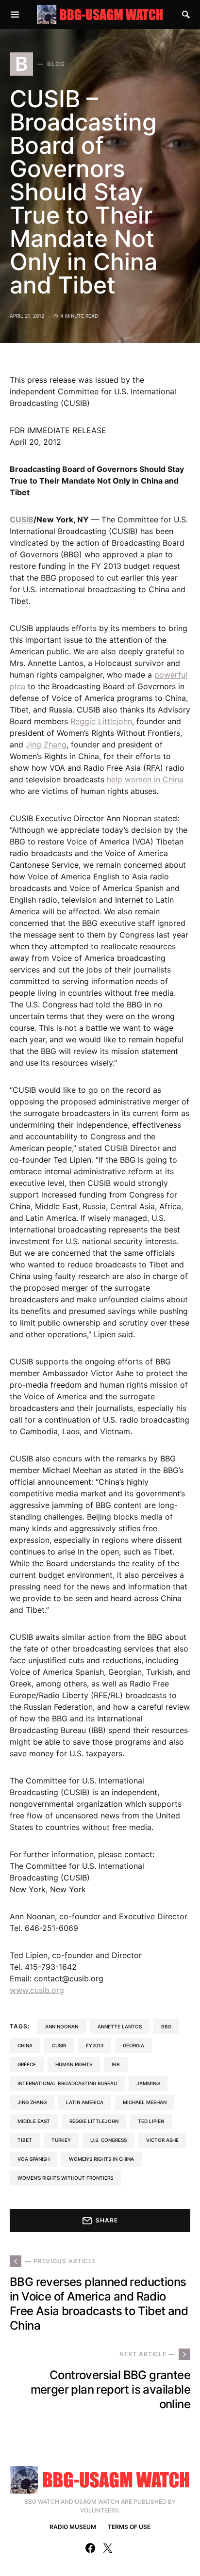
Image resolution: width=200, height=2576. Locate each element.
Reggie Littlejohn (101, 721)
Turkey (61, 2140)
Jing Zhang (46, 745)
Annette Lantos (120, 2026)
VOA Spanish (33, 2159)
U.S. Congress (108, 2140)
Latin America (85, 2102)
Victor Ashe (162, 2140)
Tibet (25, 2140)
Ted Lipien (151, 2121)
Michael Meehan (145, 2102)
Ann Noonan (62, 2026)
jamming (148, 2083)
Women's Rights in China (101, 2159)
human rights (74, 2064)
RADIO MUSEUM (73, 2527)
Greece (27, 2064)
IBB (116, 2064)
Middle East (34, 2121)
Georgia (133, 2045)
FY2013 (95, 2045)
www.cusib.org (37, 1990)
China (25, 2045)
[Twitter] (108, 2548)
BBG (166, 2026)
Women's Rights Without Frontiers (65, 2178)
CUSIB (22, 519)
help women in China (145, 779)
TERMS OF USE (129, 2527)
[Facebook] (90, 2548)
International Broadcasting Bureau (67, 2083)
